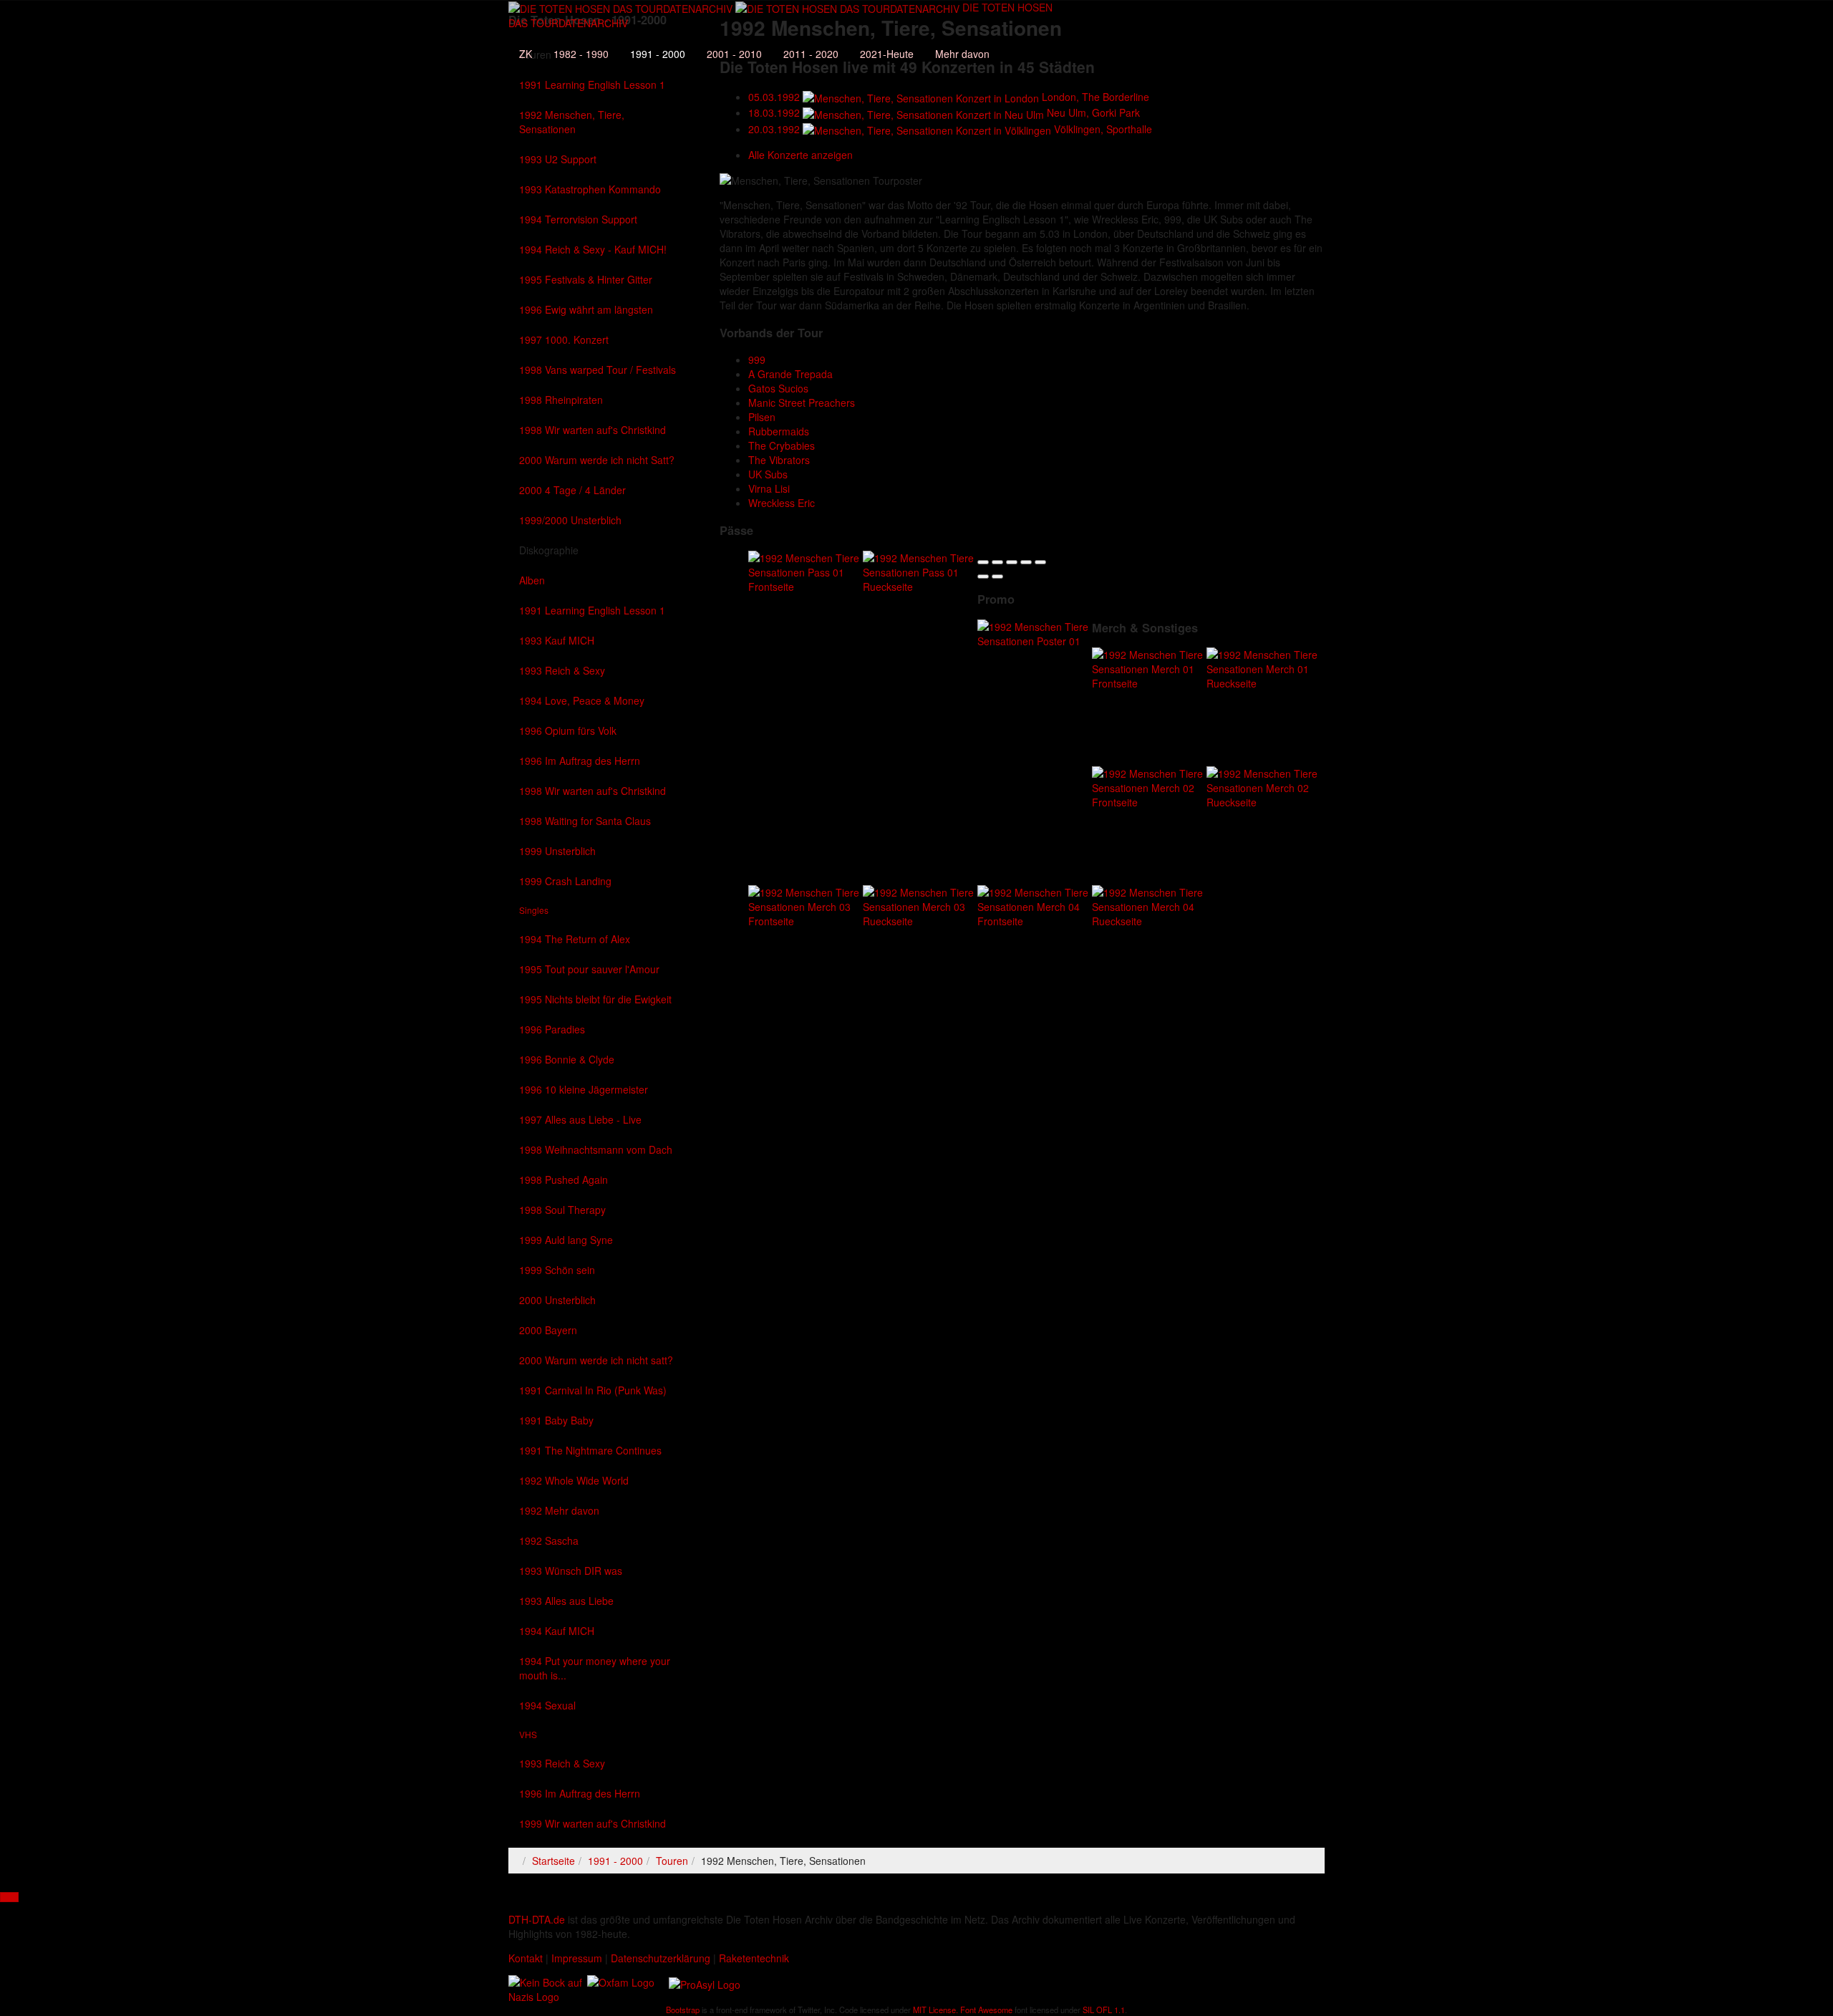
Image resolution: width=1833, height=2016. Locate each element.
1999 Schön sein (557, 1270)
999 (757, 360)
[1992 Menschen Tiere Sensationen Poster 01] (1035, 632)
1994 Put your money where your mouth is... (595, 1668)
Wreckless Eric (782, 503)
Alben (532, 580)
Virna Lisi (769, 488)
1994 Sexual (547, 1705)
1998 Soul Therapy (562, 1210)
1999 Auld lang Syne (566, 1240)
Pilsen (762, 417)
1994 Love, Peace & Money (582, 700)
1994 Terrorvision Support (578, 219)
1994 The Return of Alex (575, 939)
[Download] (1012, 562)
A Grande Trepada (790, 374)
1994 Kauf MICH (557, 1631)
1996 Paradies (552, 1029)
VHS (528, 1734)
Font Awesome (986, 2010)
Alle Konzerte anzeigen (801, 155)
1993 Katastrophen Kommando (590, 189)
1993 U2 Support (558, 159)
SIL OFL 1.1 (1104, 2010)
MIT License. (935, 2010)
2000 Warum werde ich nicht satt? (596, 1360)
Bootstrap (683, 2010)
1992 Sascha (549, 1540)
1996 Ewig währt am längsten (586, 309)
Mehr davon (962, 54)
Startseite (553, 1861)
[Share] (997, 562)
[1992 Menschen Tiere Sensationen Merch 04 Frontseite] (1035, 905)
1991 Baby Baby (556, 1420)
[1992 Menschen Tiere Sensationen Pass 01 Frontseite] (806, 570)
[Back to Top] (9, 1897)
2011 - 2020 (811, 54)
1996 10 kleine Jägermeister (584, 1089)
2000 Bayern (548, 1330)
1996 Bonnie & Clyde (567, 1059)
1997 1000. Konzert (564, 339)
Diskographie (549, 550)
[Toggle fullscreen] (1026, 562)
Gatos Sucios (778, 388)
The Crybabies (782, 445)
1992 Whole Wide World (574, 1480)
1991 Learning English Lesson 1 (592, 85)
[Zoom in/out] (1040, 562)
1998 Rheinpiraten (561, 400)
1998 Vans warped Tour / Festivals (598, 370)
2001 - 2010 (734, 54)
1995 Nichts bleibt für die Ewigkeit (595, 999)
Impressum (577, 1958)
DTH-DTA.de (537, 1919)
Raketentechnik (754, 1958)
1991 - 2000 (658, 54)
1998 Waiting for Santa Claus (585, 821)
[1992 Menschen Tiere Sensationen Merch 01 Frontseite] (1149, 667)
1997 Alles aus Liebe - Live (580, 1119)
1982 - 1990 (581, 54)
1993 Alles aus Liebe (566, 1601)
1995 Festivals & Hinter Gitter (586, 279)
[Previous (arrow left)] (983, 577)
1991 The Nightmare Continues (590, 1450)
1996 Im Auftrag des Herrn (580, 761)
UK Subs (768, 474)
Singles (534, 910)
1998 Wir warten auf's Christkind (593, 430)
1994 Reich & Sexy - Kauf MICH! (593, 249)
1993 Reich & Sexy (562, 670)
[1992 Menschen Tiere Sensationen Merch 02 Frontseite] (1149, 786)
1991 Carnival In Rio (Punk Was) (593, 1390)
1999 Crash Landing (565, 881)
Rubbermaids (779, 431)
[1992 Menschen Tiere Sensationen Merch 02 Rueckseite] (1264, 786)
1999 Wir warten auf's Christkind (593, 1823)
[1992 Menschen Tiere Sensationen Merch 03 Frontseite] (806, 905)
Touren (672, 1861)
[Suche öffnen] (780, 32)
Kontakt (526, 1958)
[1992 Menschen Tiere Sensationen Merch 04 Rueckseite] (1149, 905)
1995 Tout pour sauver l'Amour (589, 969)
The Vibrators (779, 460)
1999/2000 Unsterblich (570, 520)
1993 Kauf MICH (557, 640)
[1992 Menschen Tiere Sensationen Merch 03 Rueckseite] (920, 905)
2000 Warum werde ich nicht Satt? (597, 460)
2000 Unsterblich (557, 1300)
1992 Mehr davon (559, 1510)
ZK (526, 54)
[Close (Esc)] (983, 562)
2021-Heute (887, 54)
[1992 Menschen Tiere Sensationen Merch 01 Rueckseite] (1264, 667)
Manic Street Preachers (802, 402)
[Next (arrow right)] (997, 577)
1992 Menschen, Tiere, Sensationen (572, 122)
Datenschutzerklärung (661, 1958)
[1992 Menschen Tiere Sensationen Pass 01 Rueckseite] (920, 570)
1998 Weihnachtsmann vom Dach (596, 1149)
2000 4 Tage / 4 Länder (572, 490)
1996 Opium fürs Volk (568, 730)
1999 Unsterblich (557, 851)
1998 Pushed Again (564, 1180)
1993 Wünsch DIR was (571, 1571)
